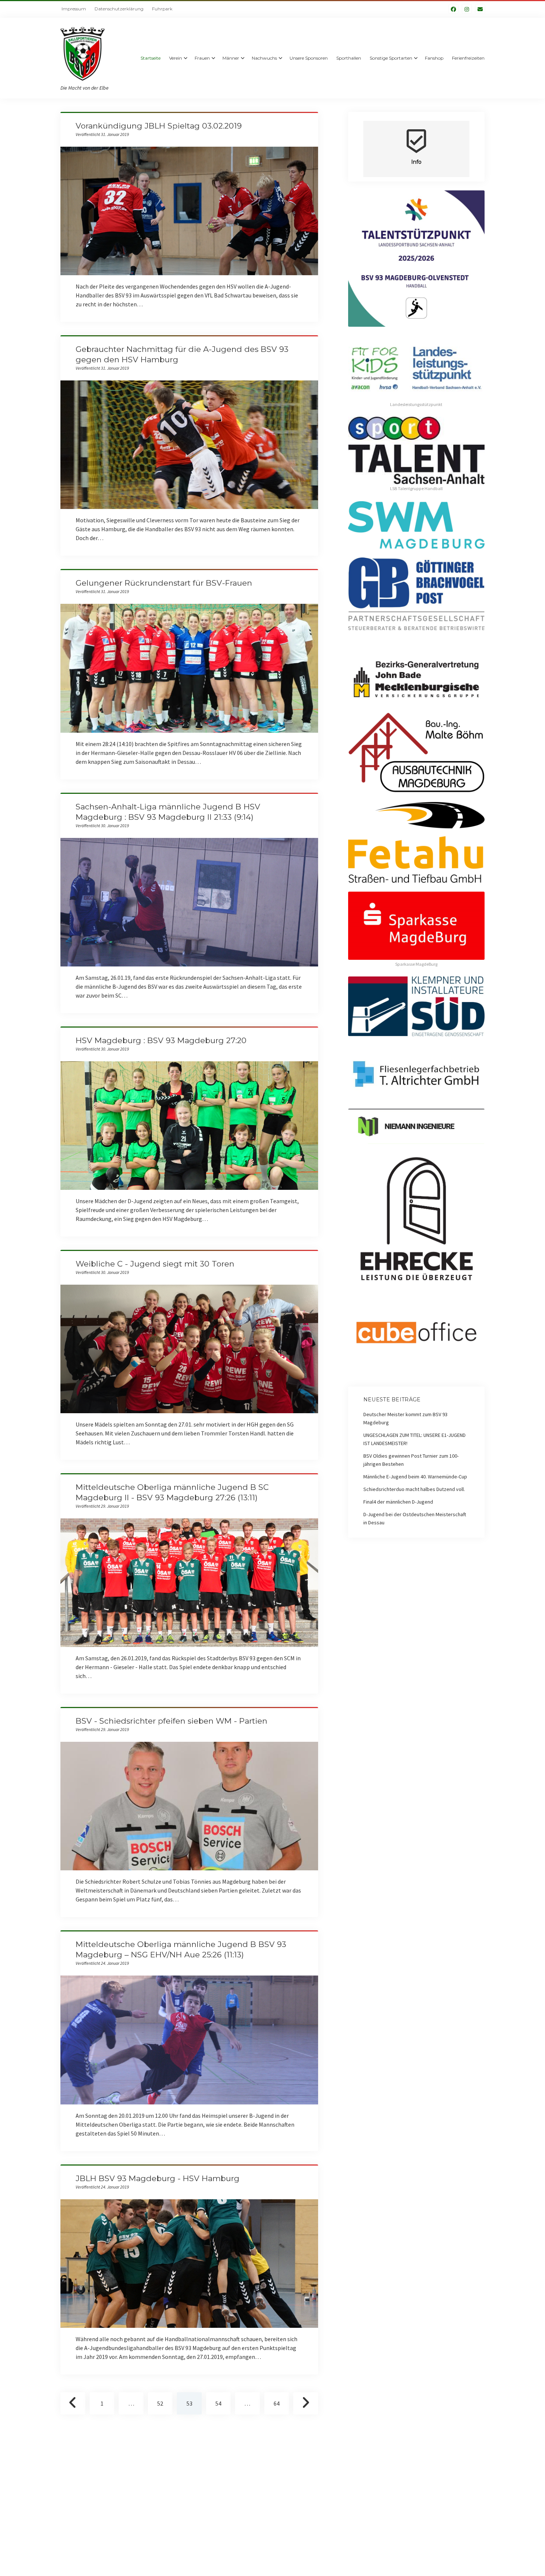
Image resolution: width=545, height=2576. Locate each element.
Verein (176, 58)
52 (160, 2403)
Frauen (202, 58)
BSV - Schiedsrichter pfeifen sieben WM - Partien (171, 1721)
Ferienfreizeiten (468, 58)
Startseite (151, 58)
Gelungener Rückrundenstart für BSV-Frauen (164, 583)
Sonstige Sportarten (391, 58)
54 (218, 2403)
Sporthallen (349, 58)
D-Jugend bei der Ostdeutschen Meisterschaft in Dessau (415, 1518)
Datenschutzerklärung (119, 9)
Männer (231, 58)
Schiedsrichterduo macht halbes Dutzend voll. (414, 1489)
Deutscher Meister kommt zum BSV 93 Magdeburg (405, 1418)
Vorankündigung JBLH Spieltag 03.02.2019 (159, 126)
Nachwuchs (264, 58)
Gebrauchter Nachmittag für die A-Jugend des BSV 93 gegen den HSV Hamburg (189, 445)
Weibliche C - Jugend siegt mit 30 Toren (155, 1264)
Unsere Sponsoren (309, 58)
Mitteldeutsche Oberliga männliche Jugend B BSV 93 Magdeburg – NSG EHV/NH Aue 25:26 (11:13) (189, 2040)
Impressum (74, 9)
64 (277, 2403)
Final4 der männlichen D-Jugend (398, 1502)
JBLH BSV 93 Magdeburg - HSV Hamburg (158, 2178)
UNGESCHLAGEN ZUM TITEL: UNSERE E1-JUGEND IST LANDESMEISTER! (414, 1439)
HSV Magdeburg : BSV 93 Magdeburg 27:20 (161, 1040)
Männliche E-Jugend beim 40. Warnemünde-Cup (415, 1477)
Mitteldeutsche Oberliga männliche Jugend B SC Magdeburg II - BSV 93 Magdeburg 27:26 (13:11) (189, 1583)
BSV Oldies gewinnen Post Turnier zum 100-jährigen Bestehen (411, 1460)
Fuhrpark (162, 9)
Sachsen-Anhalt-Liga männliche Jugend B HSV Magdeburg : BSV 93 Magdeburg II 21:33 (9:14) (189, 902)
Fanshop (434, 58)
